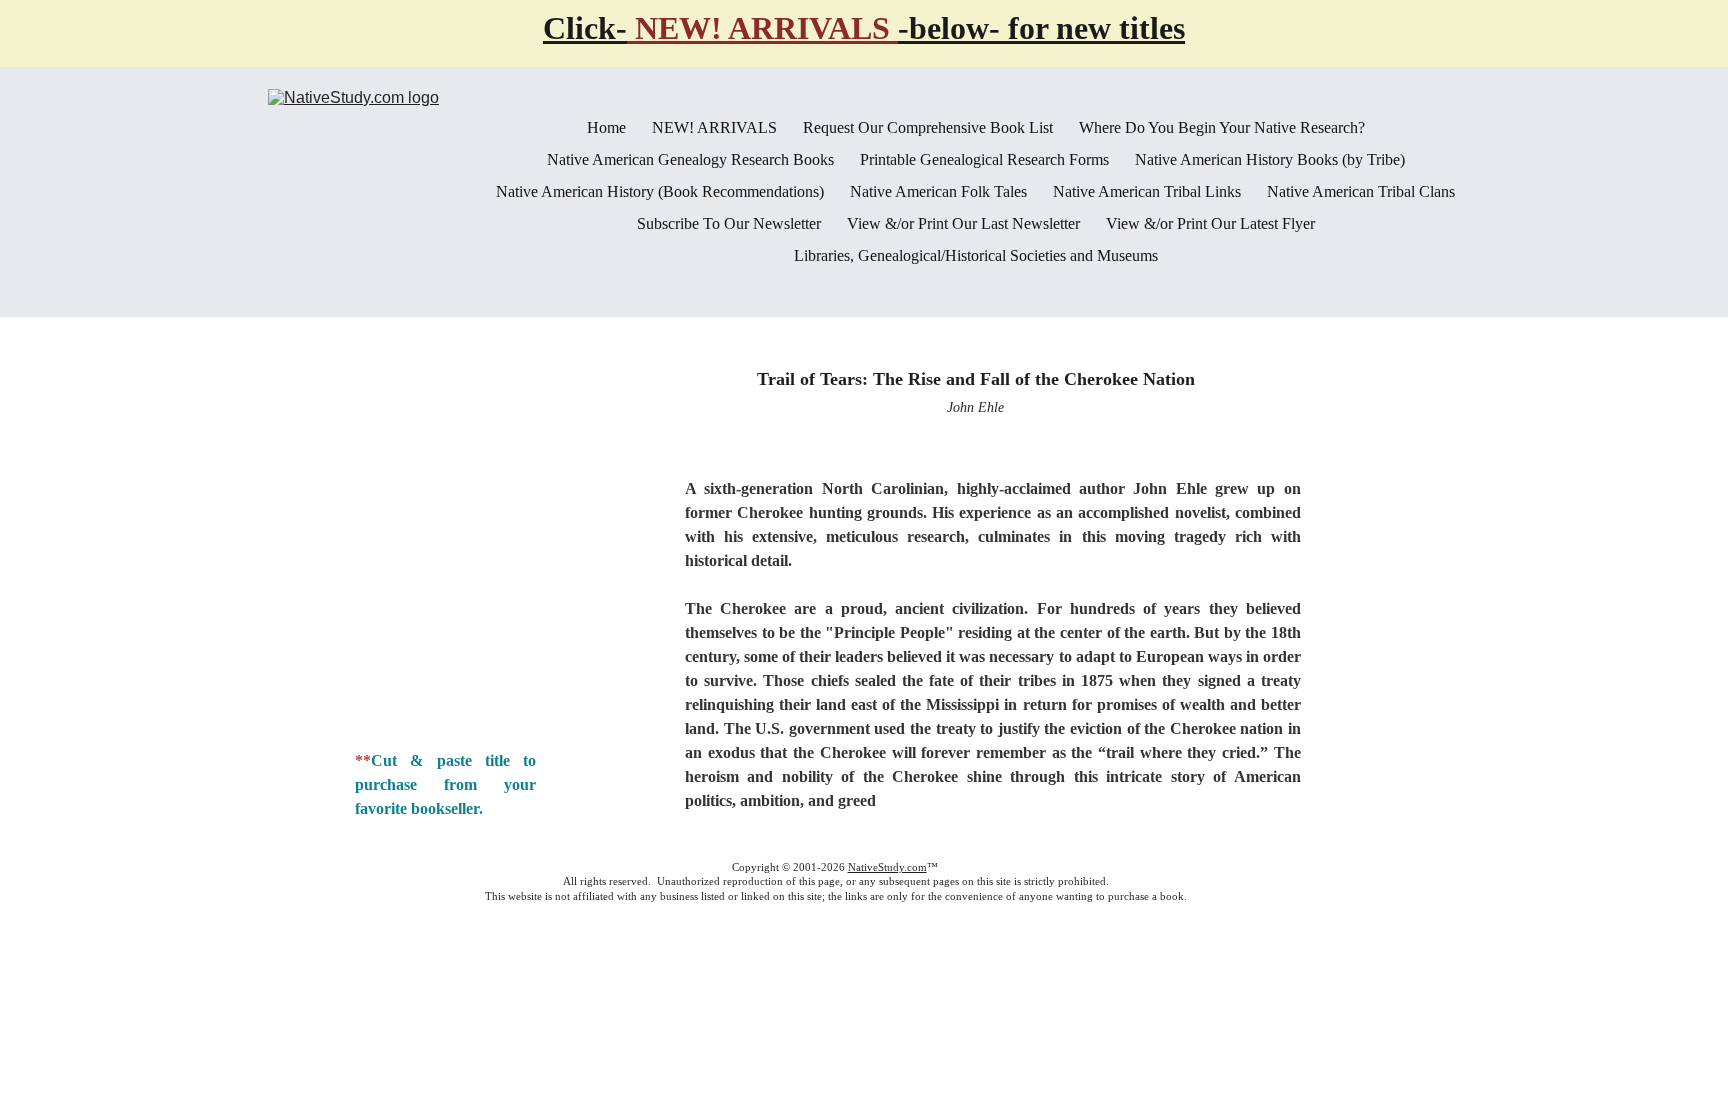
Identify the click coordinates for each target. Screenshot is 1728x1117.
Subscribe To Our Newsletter (729, 224)
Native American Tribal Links (1147, 192)
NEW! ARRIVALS (714, 128)
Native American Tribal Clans (1361, 192)
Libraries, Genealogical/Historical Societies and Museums (976, 256)
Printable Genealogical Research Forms (984, 160)
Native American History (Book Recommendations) (660, 192)
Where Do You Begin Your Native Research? (1222, 128)
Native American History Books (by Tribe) (1270, 160)
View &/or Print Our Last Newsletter (963, 224)
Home (606, 128)
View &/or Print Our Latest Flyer (1210, 224)
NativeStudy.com (887, 867)
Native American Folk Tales (938, 192)
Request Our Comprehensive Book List (928, 128)
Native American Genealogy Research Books (690, 160)
